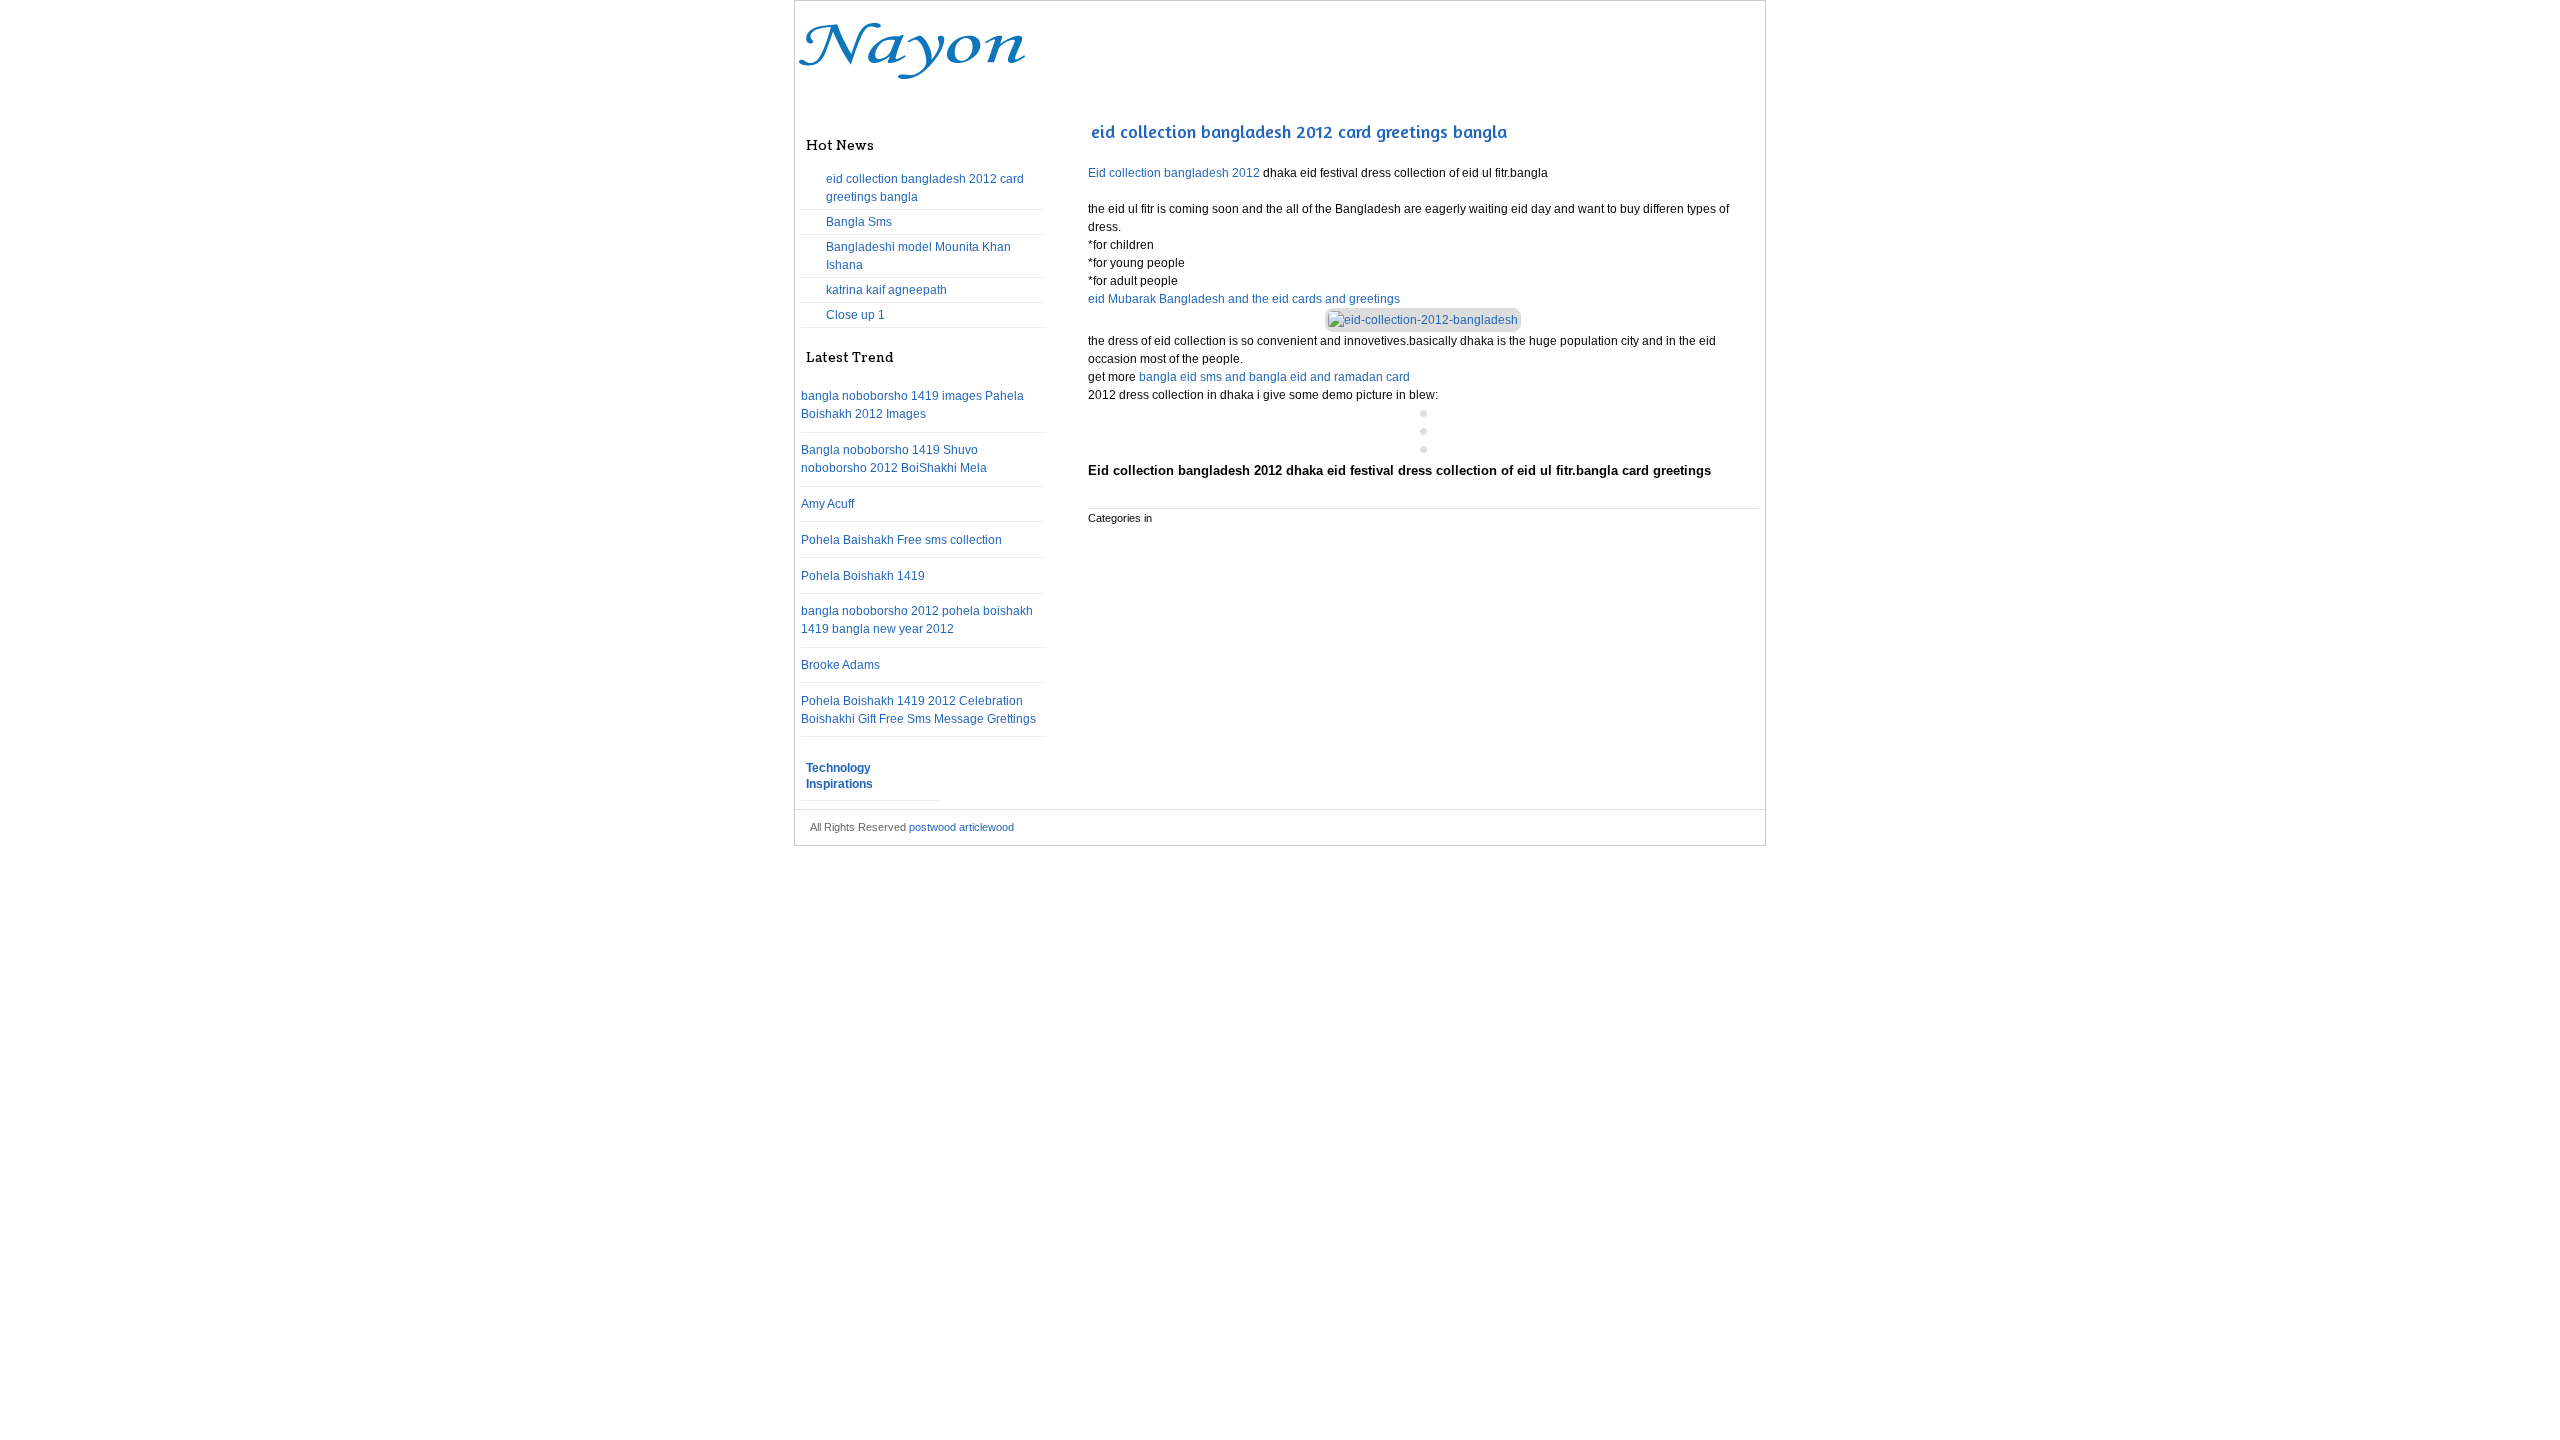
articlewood (986, 827)
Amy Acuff (827, 504)
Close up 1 (855, 315)
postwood (932, 827)
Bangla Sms (859, 222)
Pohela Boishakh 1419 (863, 576)
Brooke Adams (840, 665)
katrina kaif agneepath (886, 290)
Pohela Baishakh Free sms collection (901, 540)
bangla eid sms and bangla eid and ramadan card (1274, 377)
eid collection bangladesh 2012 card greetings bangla (1299, 131)
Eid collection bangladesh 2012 (1175, 173)
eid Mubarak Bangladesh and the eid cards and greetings (1244, 299)
